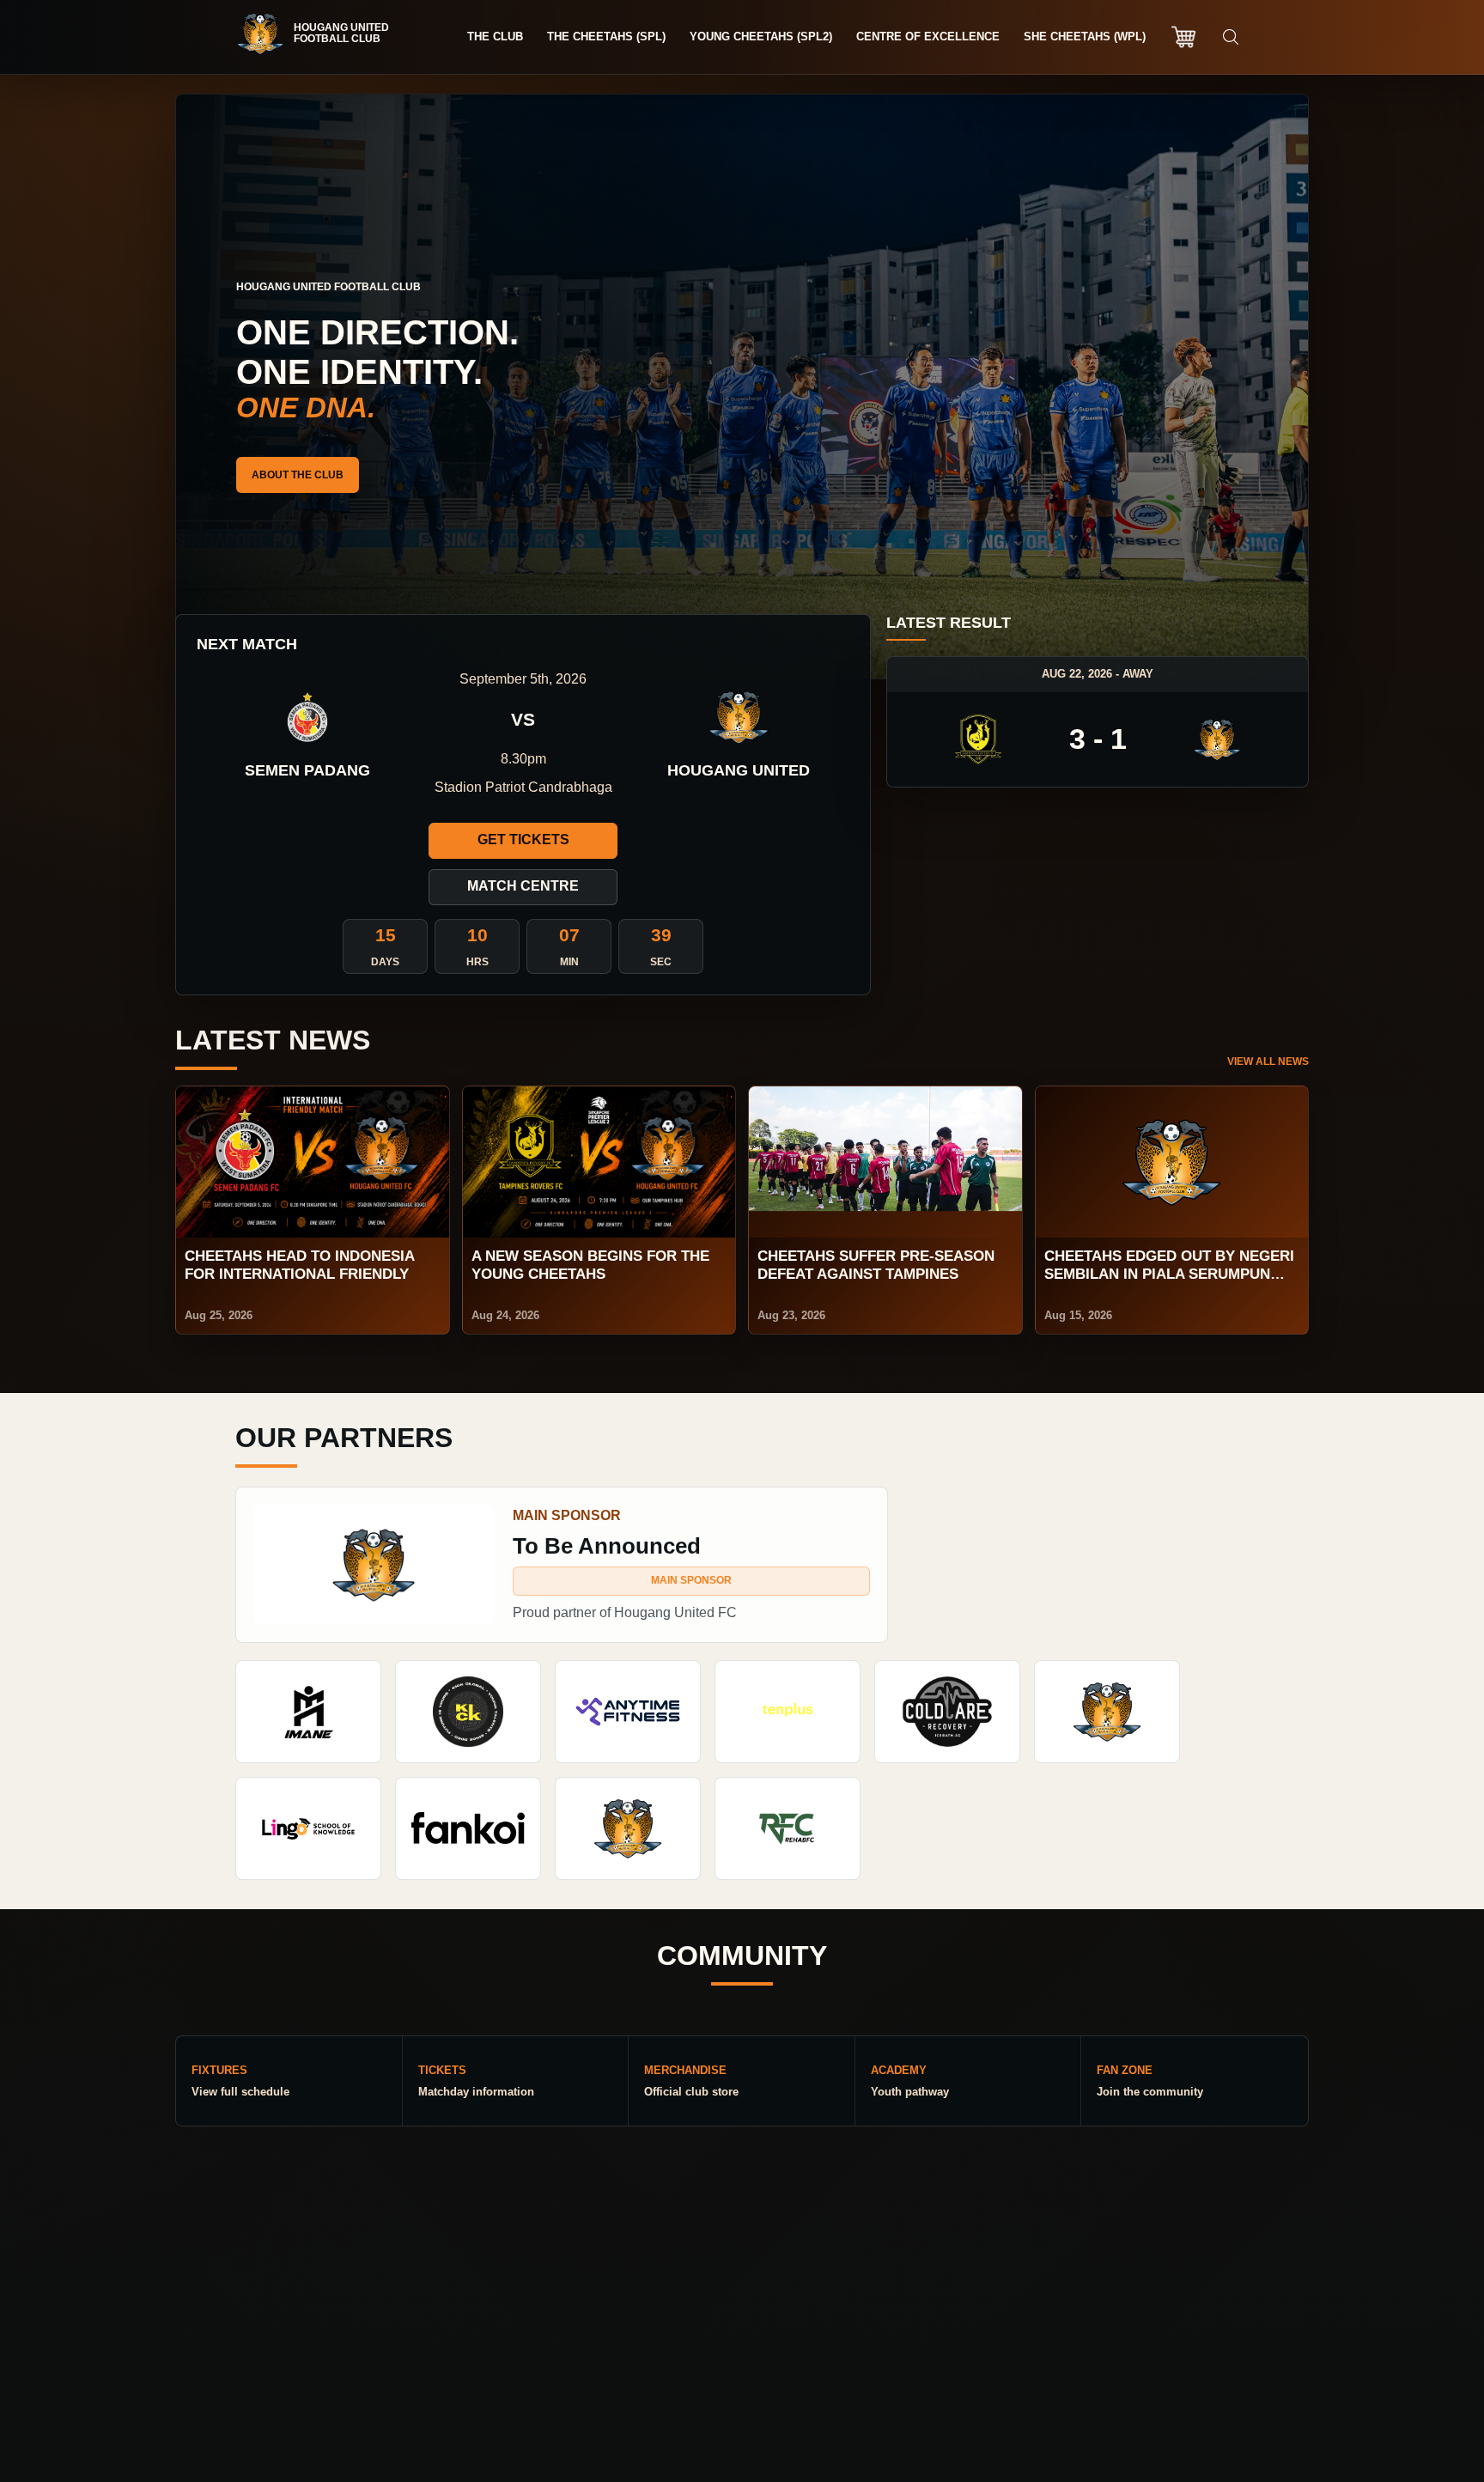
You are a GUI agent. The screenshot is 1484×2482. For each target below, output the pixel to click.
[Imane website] (308, 1712)
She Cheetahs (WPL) (1085, 36)
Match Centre (523, 886)
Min (569, 962)
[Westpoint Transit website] (1107, 1712)
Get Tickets (523, 839)
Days (385, 962)
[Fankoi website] (468, 1828)
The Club (495, 36)
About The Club (298, 475)
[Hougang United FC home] (321, 33)
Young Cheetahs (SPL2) (761, 36)
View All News (1268, 1062)
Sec (661, 962)
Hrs (477, 962)
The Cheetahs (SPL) (606, 36)
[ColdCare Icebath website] (947, 1712)
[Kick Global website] (468, 1712)
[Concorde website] (628, 1828)
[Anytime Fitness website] (628, 1712)
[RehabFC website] (788, 1828)
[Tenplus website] (788, 1712)
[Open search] (1231, 37)
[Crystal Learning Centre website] (308, 1828)
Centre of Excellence (928, 36)
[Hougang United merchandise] (1183, 37)
